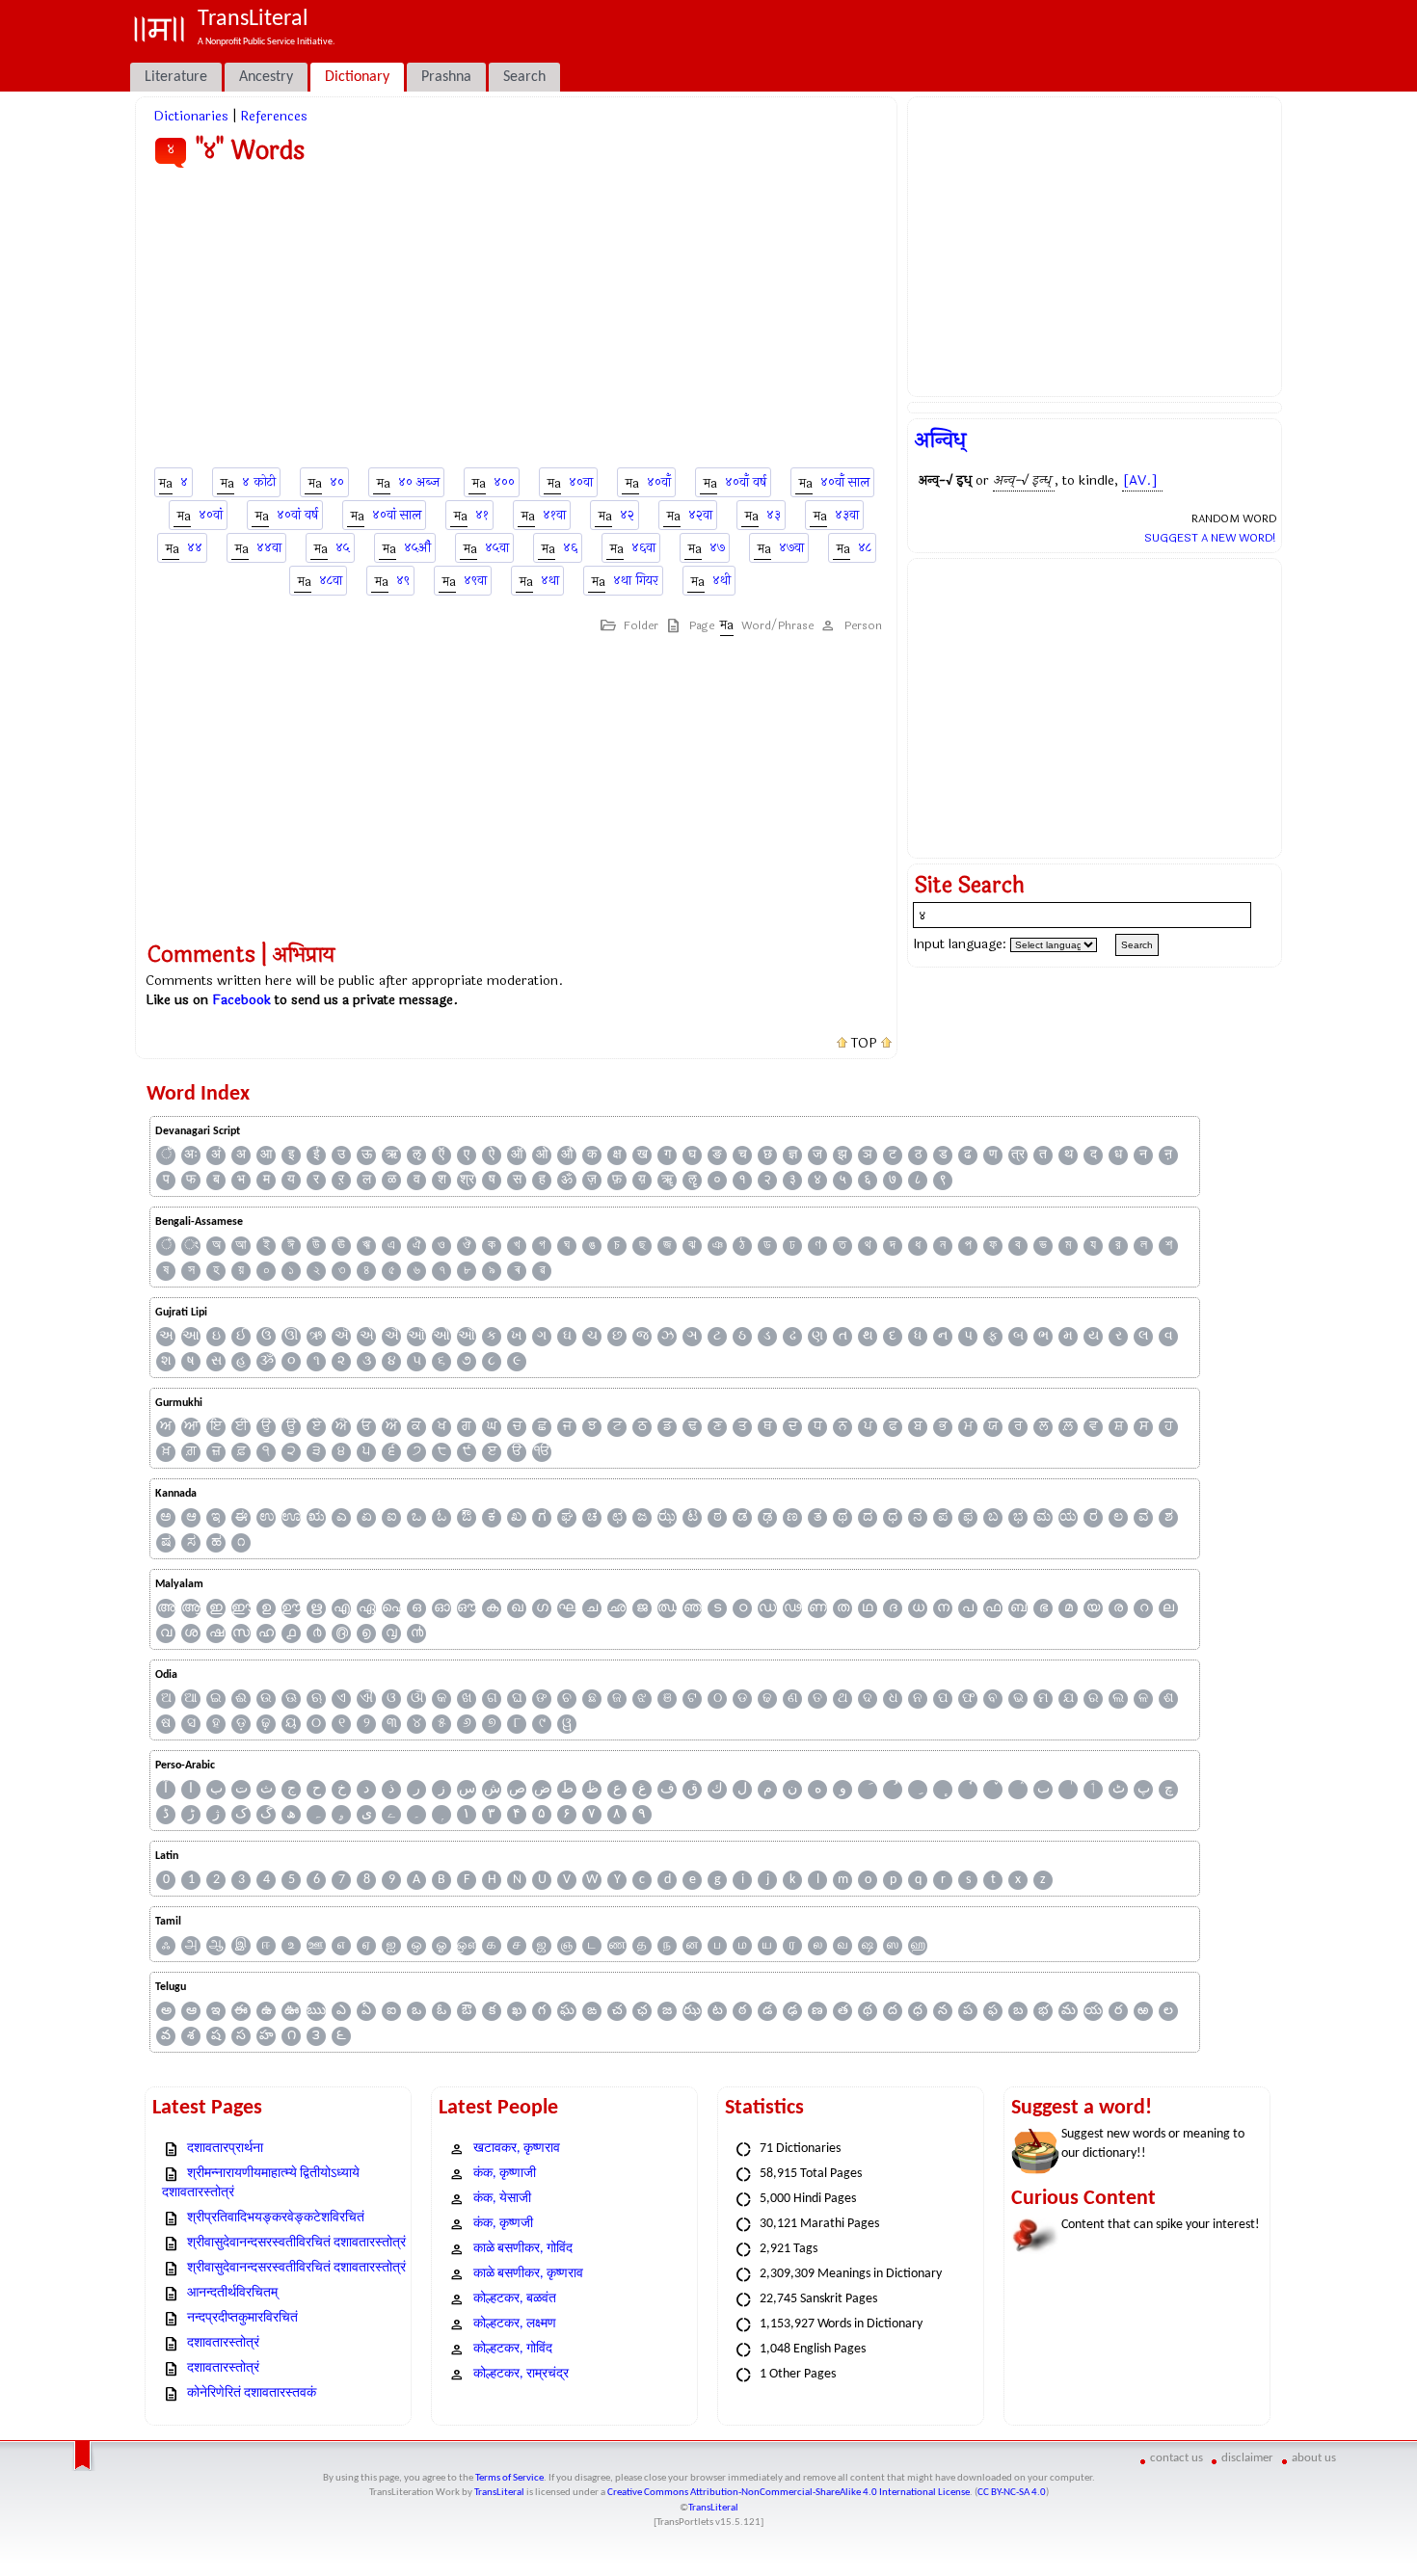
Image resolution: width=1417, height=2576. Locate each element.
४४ (195, 548)
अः (191, 1155)
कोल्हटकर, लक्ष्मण (515, 2324)
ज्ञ (793, 1155)
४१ (482, 515)
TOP (864, 1044)
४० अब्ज (419, 482)
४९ (403, 581)
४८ (865, 548)
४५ (343, 548)
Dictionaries (191, 116)
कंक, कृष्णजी (503, 2224)
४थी (722, 581)
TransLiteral (499, 2493)
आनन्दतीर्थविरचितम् (232, 2293)
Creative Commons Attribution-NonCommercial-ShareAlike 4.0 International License (789, 2493)
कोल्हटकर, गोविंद (513, 2349)
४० (337, 482)
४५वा (497, 548)
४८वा (331, 581)
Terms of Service (509, 2478)
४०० (504, 482)
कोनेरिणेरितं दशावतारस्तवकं (252, 2393)
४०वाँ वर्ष (746, 482)
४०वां (211, 515)
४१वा (554, 515)
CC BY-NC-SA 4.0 (1012, 2493)
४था (550, 581)
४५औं (417, 548)
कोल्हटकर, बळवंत (515, 2299)
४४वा (269, 548)
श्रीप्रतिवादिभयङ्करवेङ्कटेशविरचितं (276, 2218)
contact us (1176, 2458)
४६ (570, 548)
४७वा (791, 548)
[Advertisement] (516, 322)
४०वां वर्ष (297, 515)
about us (1314, 2458)
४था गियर (636, 581)
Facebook (241, 1000)
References (274, 116)
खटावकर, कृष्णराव (517, 2149)
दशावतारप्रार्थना (225, 2149)
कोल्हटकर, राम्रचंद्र (521, 2374)
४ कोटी (259, 482)
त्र (1018, 1155)
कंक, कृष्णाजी (505, 2174)
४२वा (700, 515)
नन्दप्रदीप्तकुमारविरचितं (242, 2318)
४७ (717, 548)
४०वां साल (397, 515)
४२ (627, 515)
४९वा (475, 581)
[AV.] (1140, 480)
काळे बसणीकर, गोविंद (523, 2249)
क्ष (617, 1155)
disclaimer (1247, 2458)
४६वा (643, 548)
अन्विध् (940, 440)
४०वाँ (659, 482)
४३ (774, 515)
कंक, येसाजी (502, 2199)
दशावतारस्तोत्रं (223, 2343)
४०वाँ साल (845, 482)
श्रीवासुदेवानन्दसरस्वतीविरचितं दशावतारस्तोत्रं (296, 2243)
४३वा (847, 515)
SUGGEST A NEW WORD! (1210, 538)
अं (216, 1155)
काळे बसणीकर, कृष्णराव (528, 2274)
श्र (467, 1180)
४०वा (581, 482)
